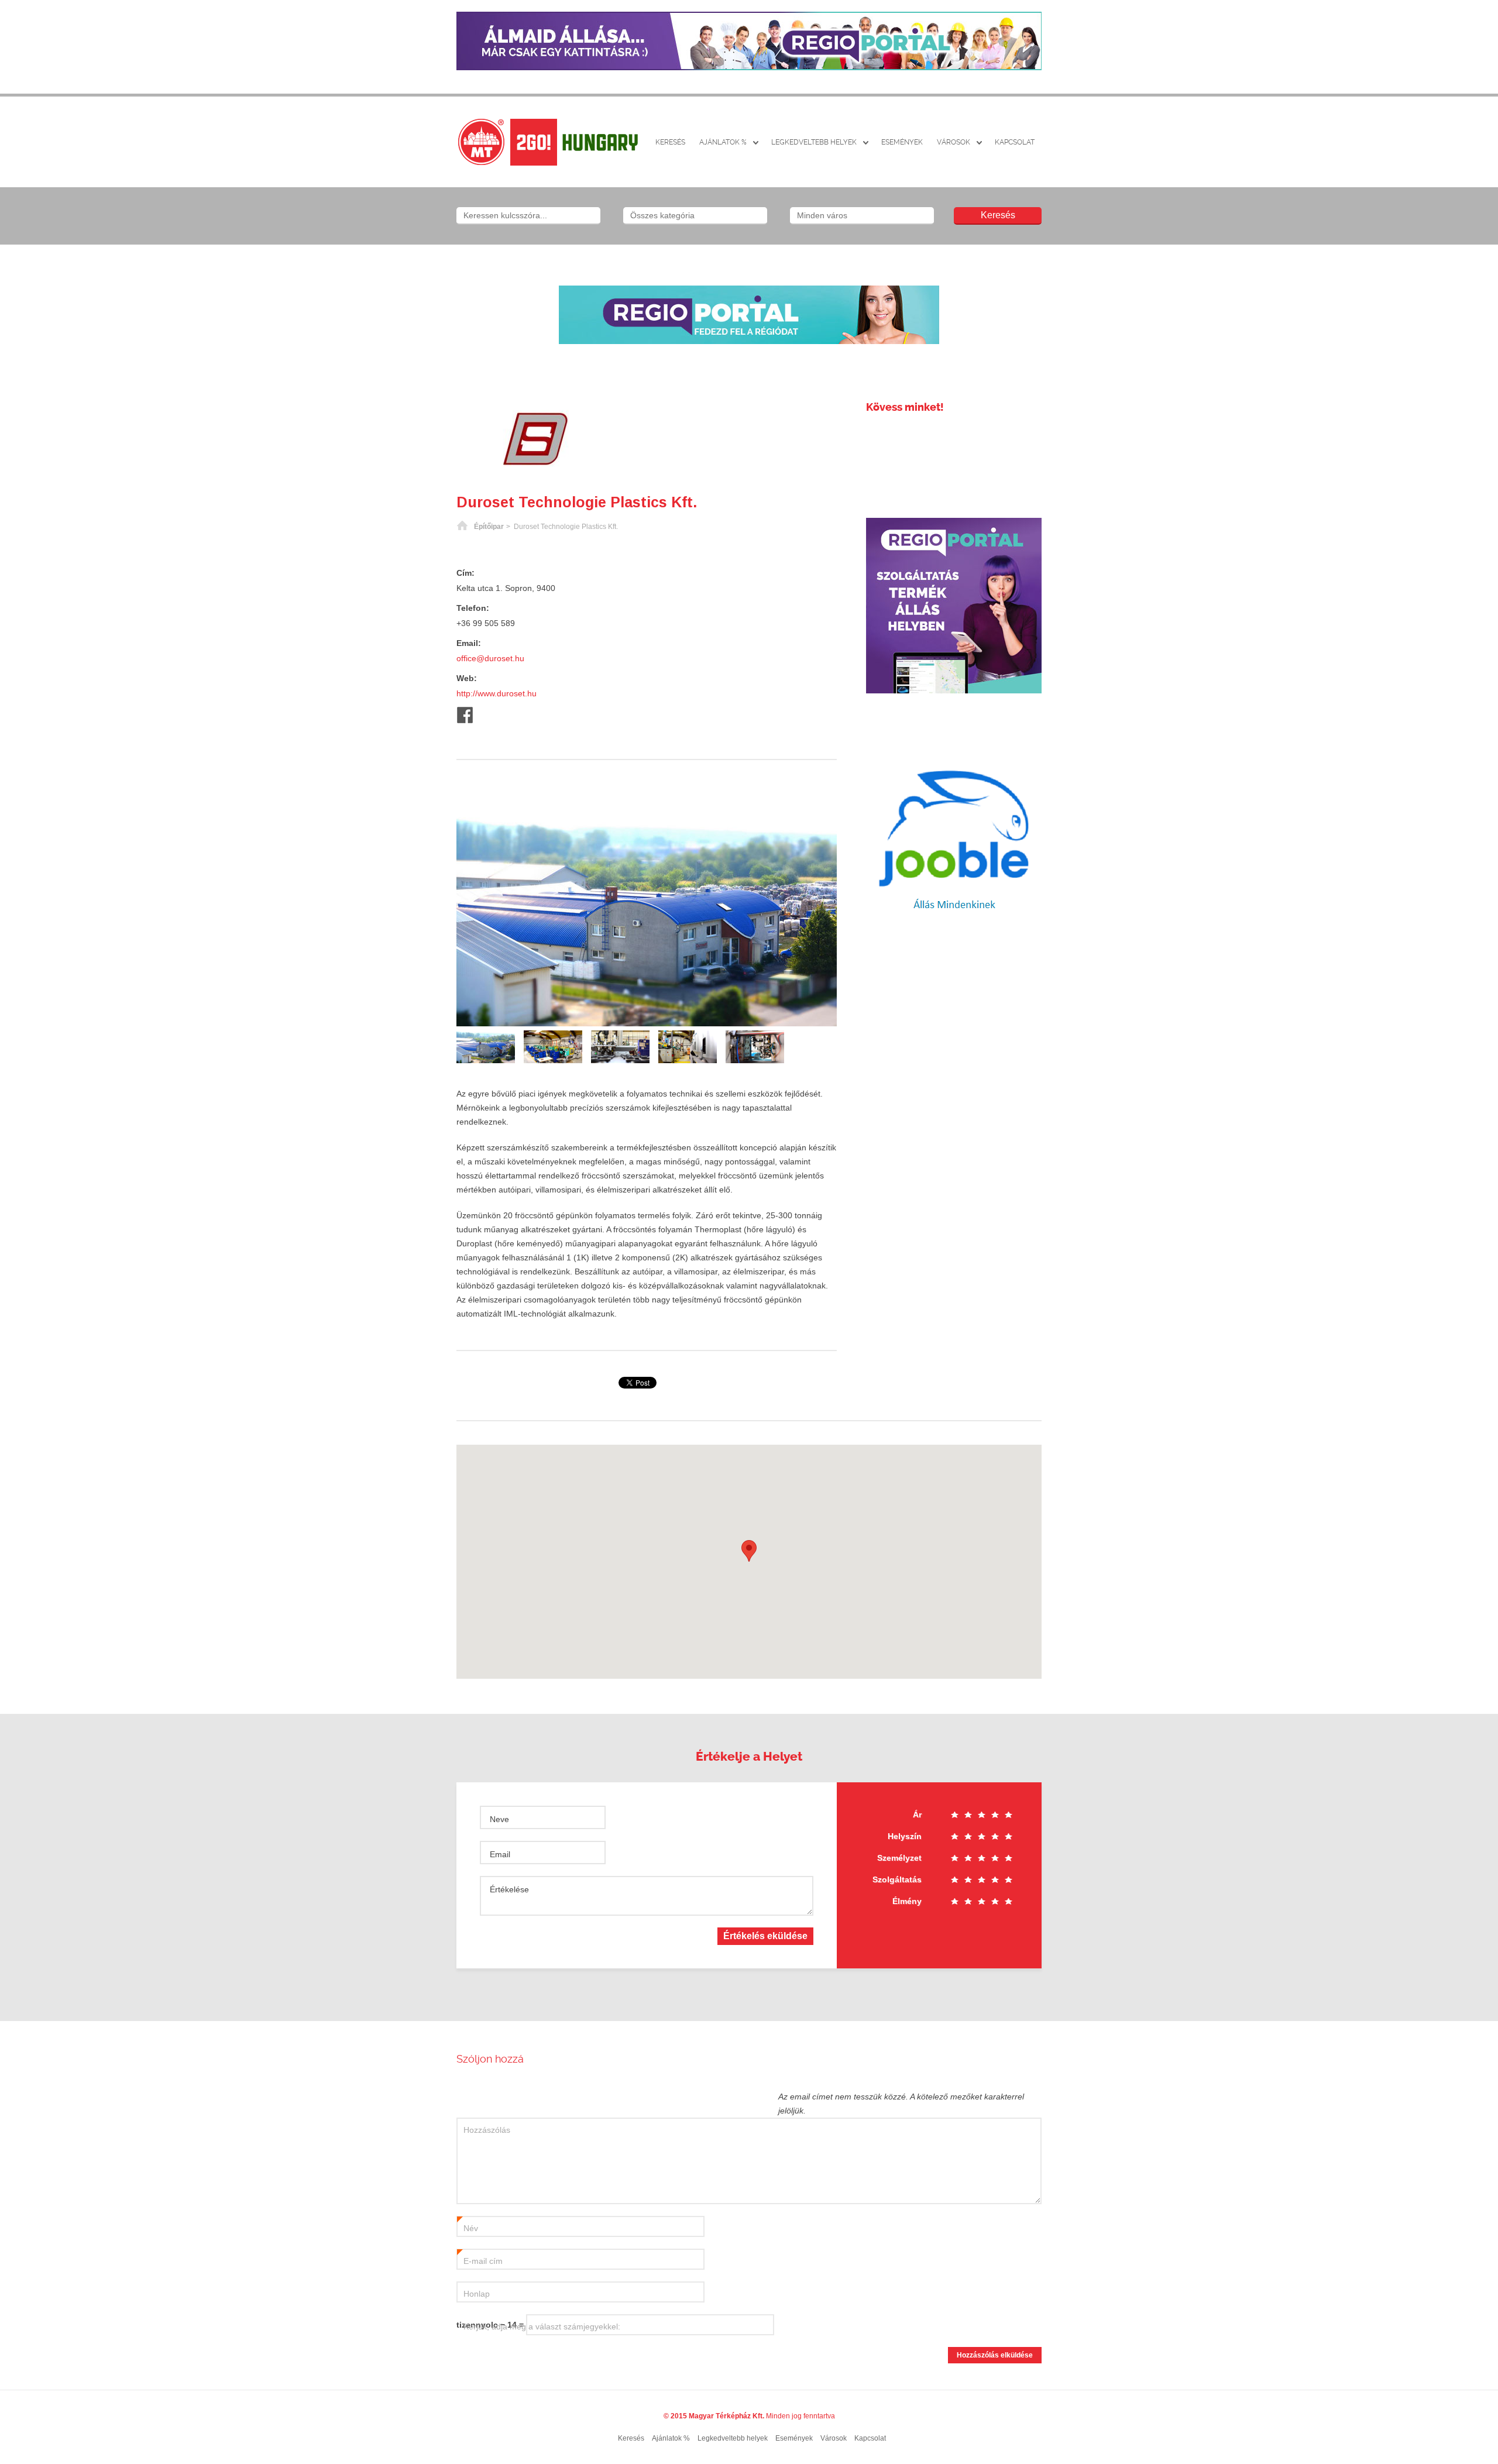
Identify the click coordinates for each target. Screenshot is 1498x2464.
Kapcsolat (1015, 142)
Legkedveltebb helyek (814, 142)
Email (500, 1854)
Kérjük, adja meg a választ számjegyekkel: (542, 2326)
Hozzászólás (487, 2130)
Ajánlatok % (723, 142)
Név (468, 2229)
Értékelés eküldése (765, 1936)
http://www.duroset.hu (497, 693)
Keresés (670, 142)
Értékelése (509, 1889)
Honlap (477, 2294)
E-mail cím (480, 2262)
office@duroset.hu (490, 658)
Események (902, 142)
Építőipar (489, 527)
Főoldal (462, 527)
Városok (954, 142)
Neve (499, 1819)
